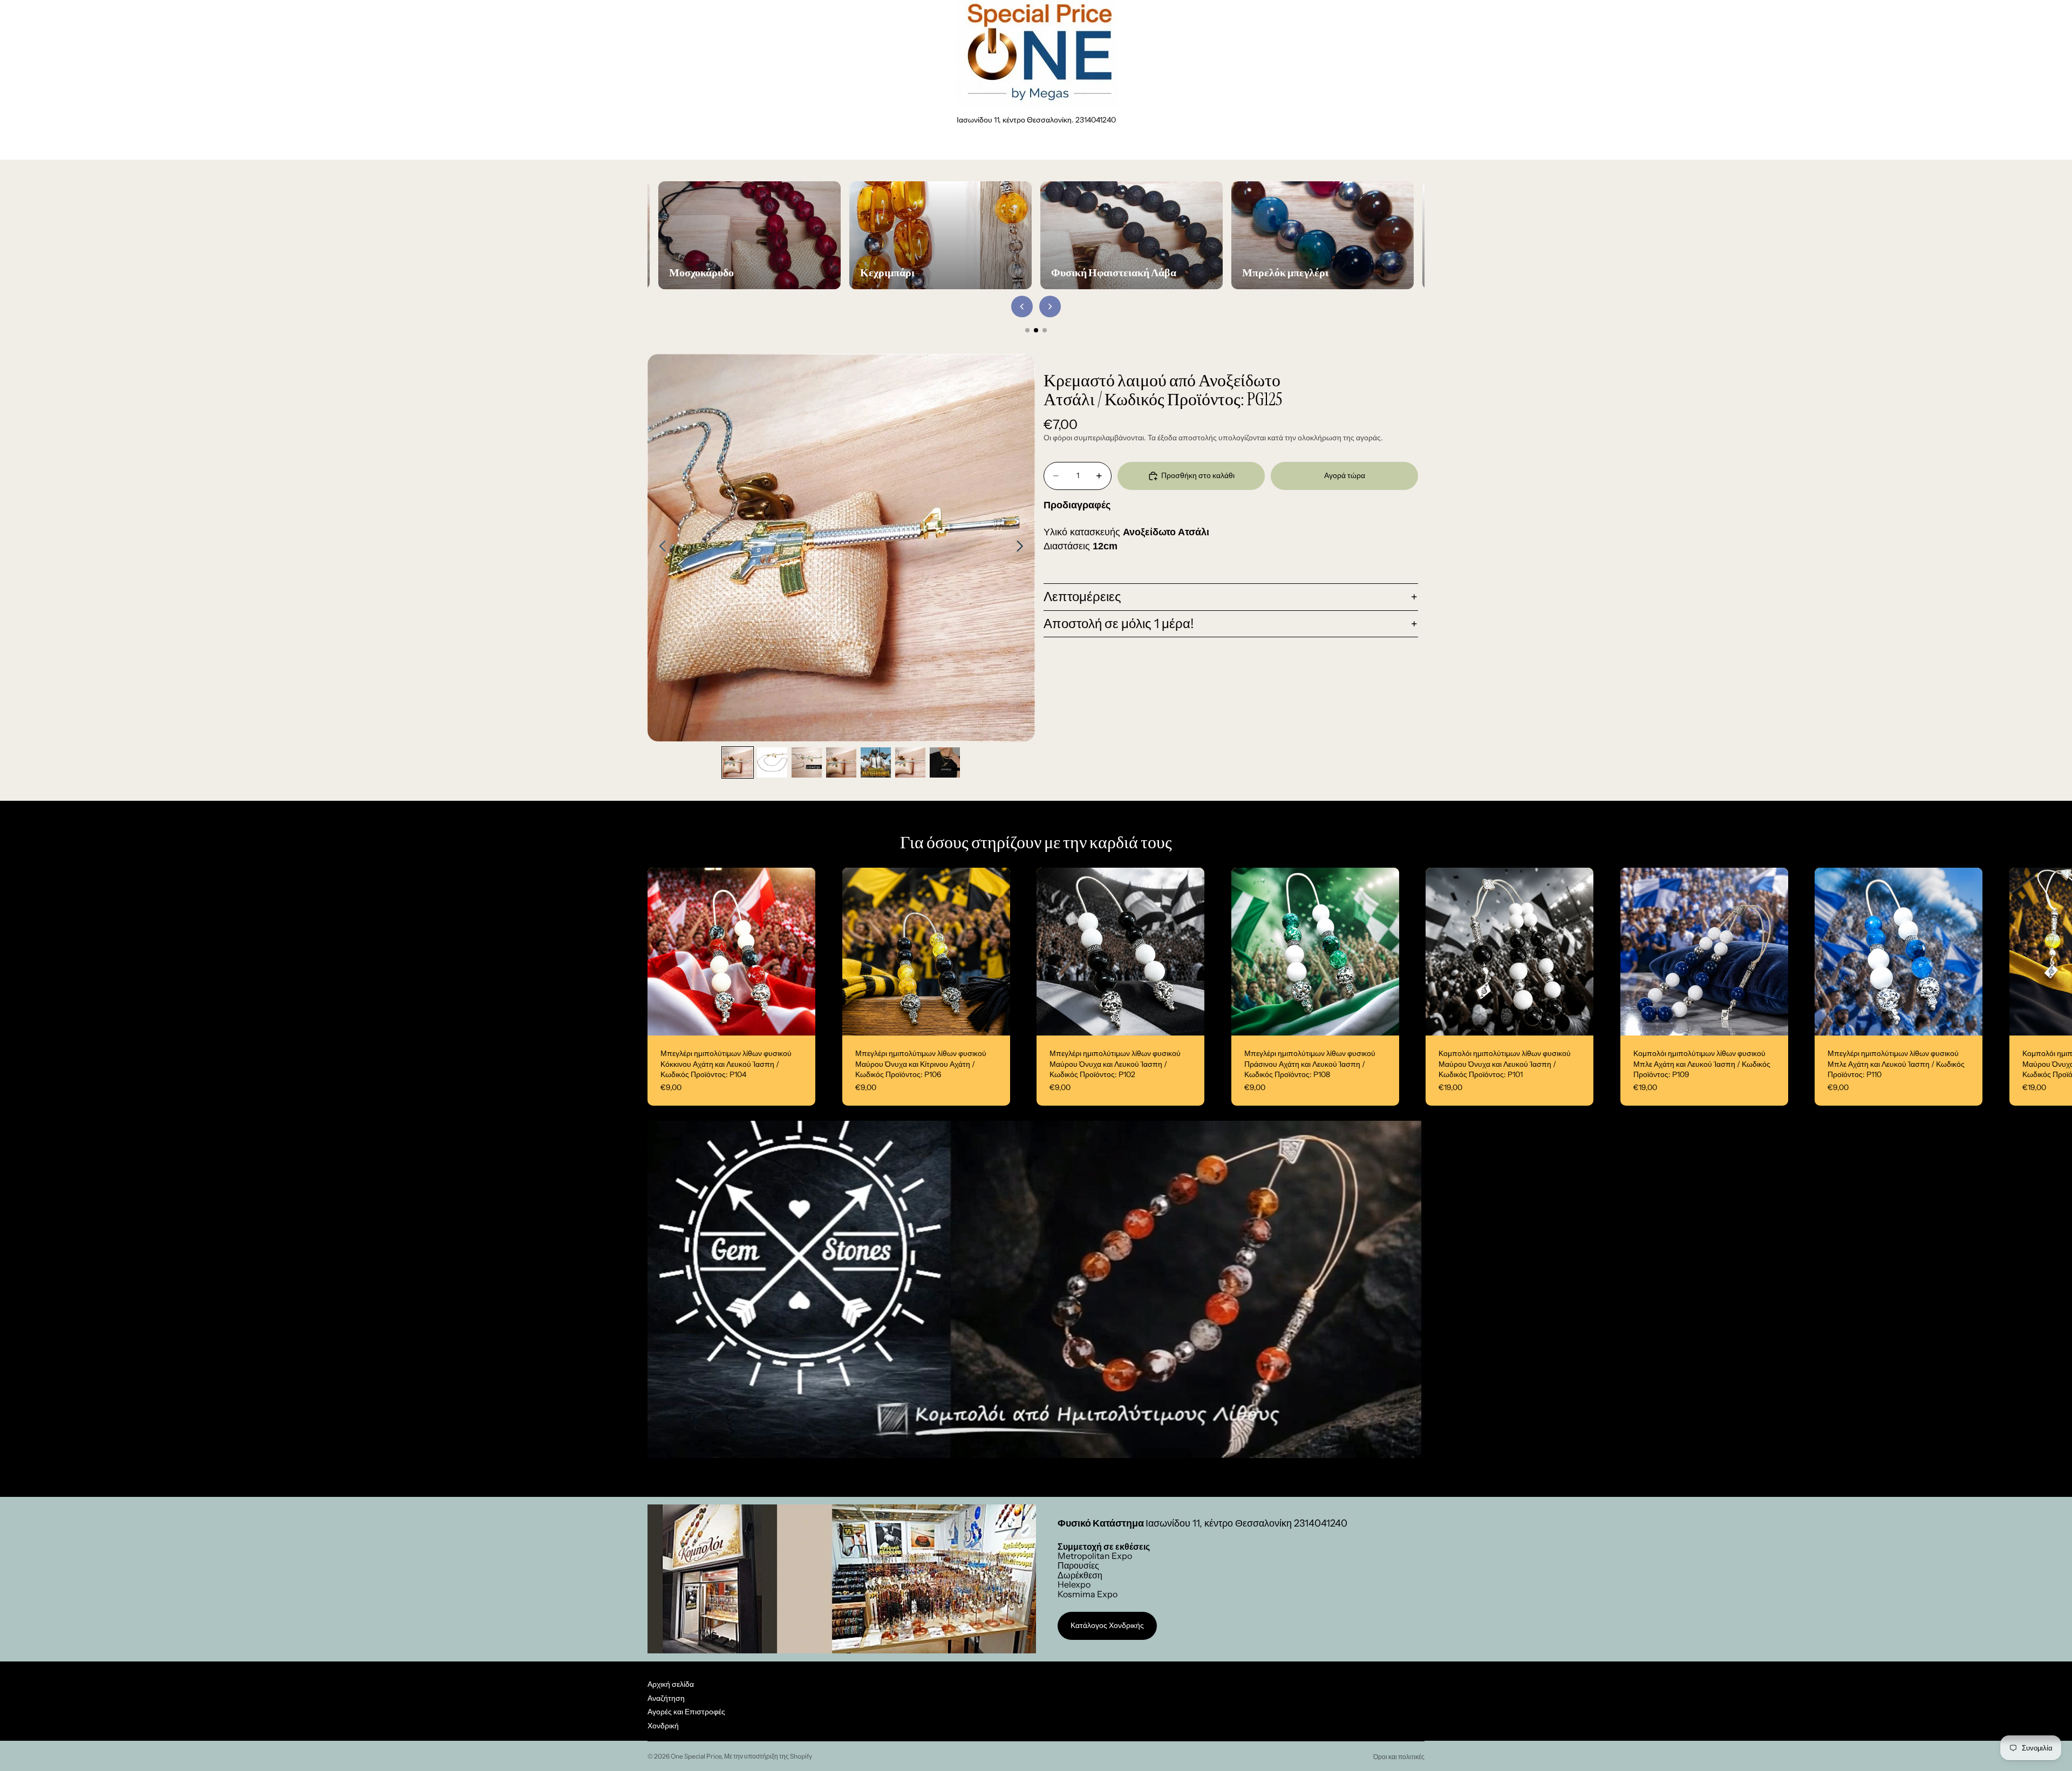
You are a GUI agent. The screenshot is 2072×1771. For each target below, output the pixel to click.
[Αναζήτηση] (1371, 146)
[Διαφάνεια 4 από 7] (841, 762)
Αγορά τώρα (1345, 475)
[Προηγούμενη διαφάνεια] (660, 548)
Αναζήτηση (666, 1698)
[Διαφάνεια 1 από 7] (738, 762)
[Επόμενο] (1050, 306)
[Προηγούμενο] (1022, 306)
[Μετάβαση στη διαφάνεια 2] (1036, 330)
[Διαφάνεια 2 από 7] (772, 762)
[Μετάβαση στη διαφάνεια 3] (1045, 330)
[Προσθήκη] (799, 1019)
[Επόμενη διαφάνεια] (1023, 548)
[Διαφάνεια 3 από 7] (807, 762)
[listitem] (1308, 146)
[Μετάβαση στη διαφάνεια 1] (1027, 330)
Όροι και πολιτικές (1399, 1757)
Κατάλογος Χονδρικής (1107, 1625)
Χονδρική (663, 1726)
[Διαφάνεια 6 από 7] (910, 762)
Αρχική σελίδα (671, 1684)
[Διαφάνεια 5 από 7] (876, 762)
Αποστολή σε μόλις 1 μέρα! (1119, 624)
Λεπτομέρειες (1082, 597)
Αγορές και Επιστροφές (686, 1712)
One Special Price (696, 1756)
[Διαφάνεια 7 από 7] (945, 762)
